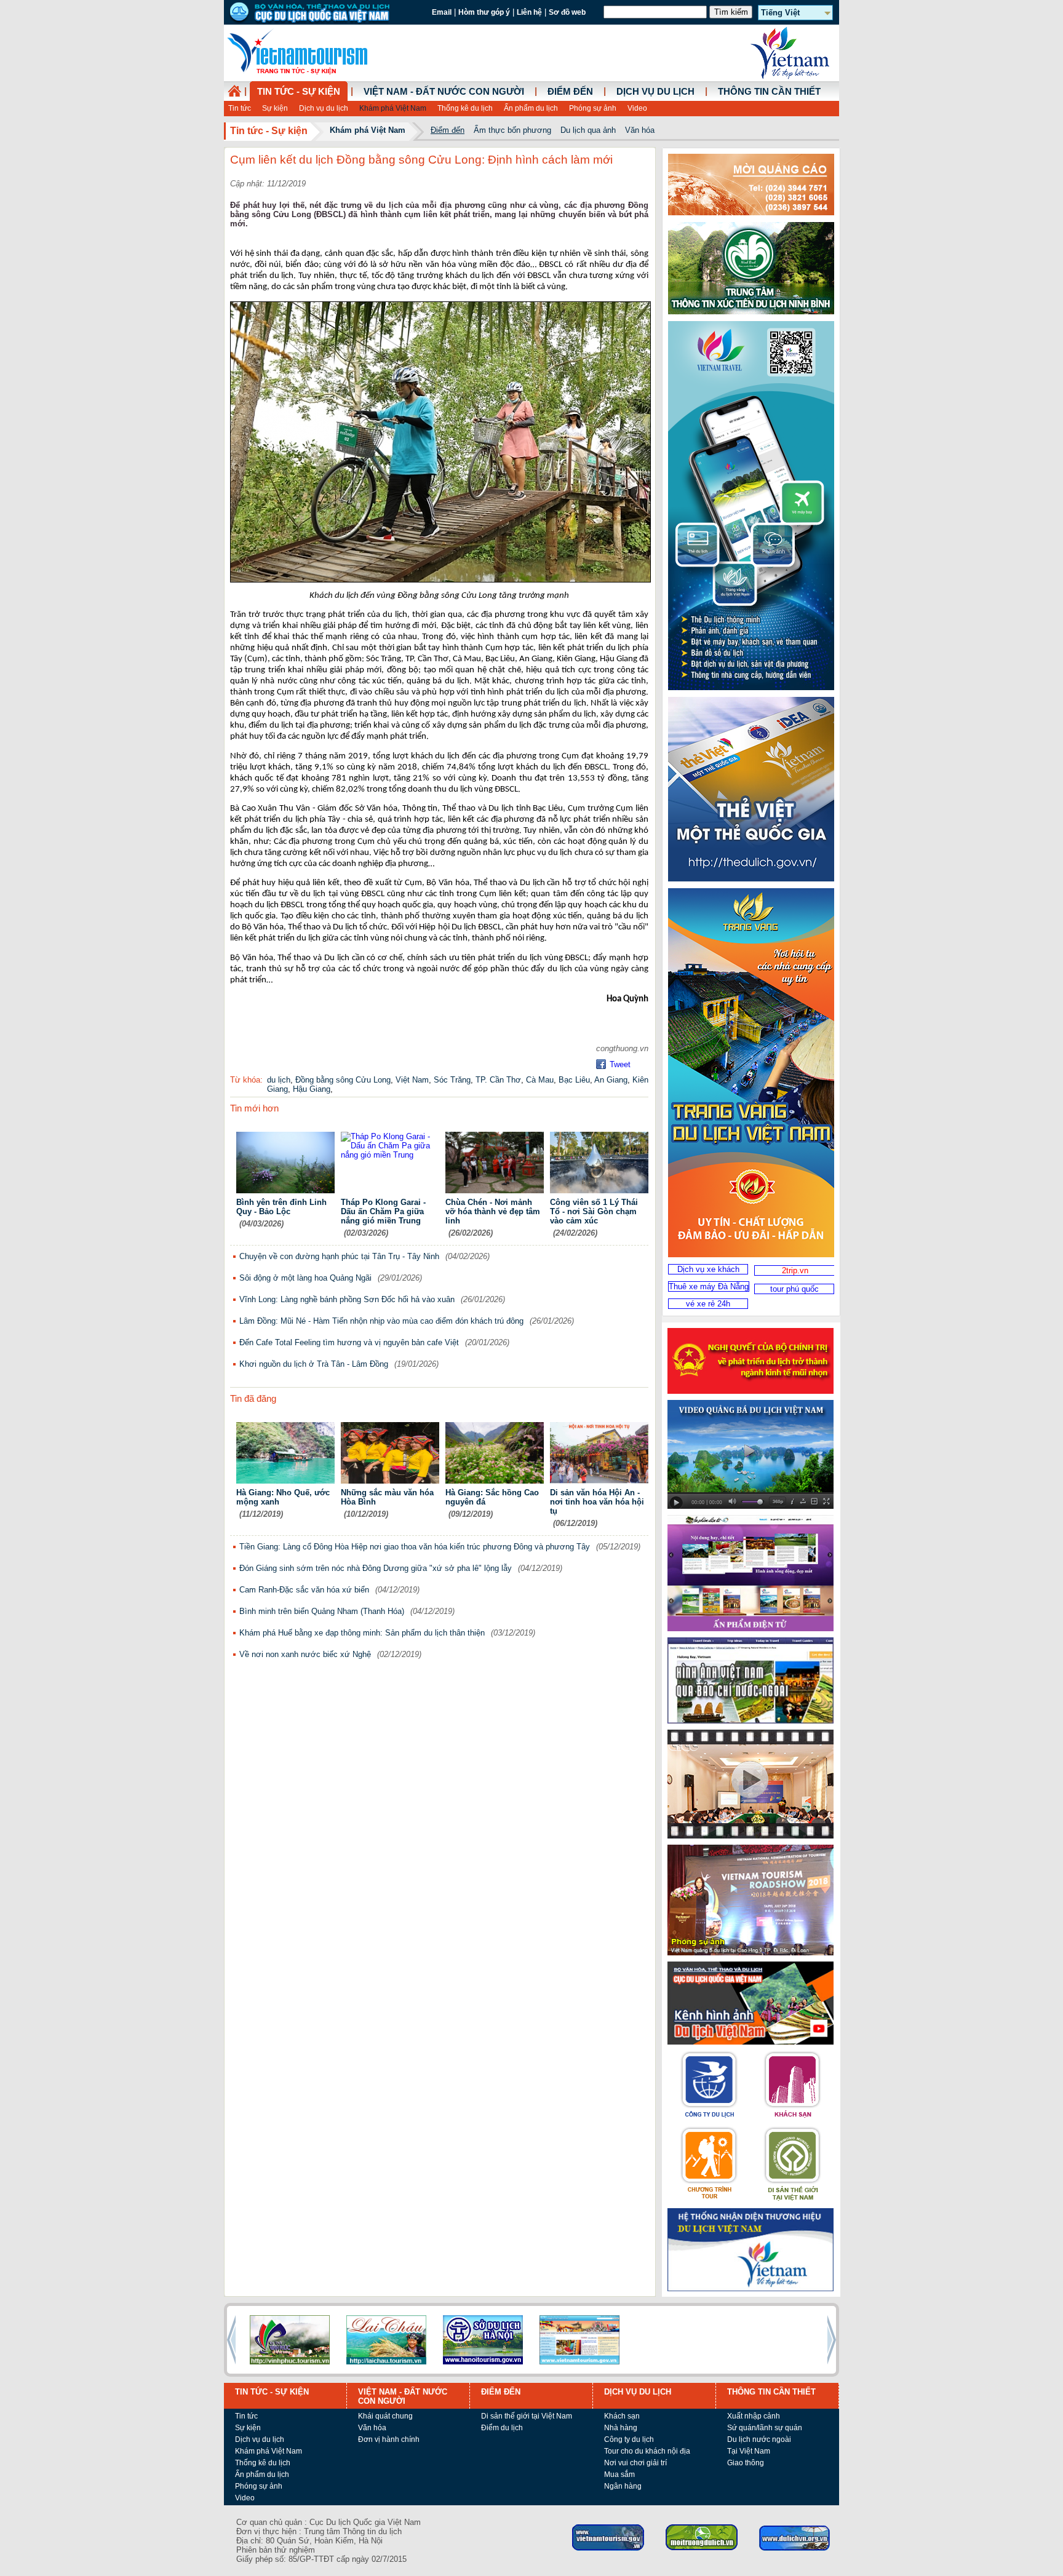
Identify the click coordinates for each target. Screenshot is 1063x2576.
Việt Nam (412, 1080)
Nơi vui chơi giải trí (635, 2463)
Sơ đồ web (567, 12)
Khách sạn (622, 2416)
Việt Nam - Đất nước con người (444, 92)
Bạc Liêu (574, 1080)
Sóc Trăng (452, 1080)
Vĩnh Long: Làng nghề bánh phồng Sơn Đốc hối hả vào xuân (347, 1299)
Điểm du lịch (502, 2428)
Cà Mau (540, 1080)
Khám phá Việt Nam (393, 108)
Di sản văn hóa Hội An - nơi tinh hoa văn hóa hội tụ (597, 1502)
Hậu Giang (312, 1089)
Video (637, 108)
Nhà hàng (621, 2428)
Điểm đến (570, 92)
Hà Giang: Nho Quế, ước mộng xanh (283, 1497)
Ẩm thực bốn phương (512, 130)
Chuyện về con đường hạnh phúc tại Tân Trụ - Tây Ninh (339, 1256)
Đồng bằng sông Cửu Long (343, 1080)
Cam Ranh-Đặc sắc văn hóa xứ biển (304, 1590)
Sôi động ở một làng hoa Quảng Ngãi (305, 1278)
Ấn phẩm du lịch (531, 108)
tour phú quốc (794, 1289)
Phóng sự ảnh (593, 108)
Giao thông (746, 2463)
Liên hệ (529, 12)
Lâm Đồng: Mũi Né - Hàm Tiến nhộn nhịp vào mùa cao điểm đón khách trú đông (381, 1321)
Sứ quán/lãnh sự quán (765, 2428)
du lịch (279, 1080)
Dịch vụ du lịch (324, 108)
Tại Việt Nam (749, 2451)
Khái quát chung (385, 2416)
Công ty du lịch (629, 2439)
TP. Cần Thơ (498, 1080)
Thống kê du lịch (465, 108)
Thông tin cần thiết (769, 92)
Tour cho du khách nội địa (647, 2451)
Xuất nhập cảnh (754, 2416)
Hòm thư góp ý (484, 12)
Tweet (620, 1064)
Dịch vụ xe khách (708, 1269)
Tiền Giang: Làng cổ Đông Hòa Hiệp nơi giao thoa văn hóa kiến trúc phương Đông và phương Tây (415, 1547)
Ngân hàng (623, 2486)
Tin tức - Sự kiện (299, 92)
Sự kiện (275, 108)
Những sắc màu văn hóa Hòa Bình (387, 1497)
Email (442, 12)
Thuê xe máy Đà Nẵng (709, 1286)
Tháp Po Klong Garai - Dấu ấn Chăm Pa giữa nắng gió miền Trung (383, 1211)
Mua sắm (619, 2475)
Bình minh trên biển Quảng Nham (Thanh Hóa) (322, 1611)
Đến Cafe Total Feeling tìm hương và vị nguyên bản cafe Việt (349, 1342)
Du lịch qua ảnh (588, 130)
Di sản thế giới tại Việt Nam (527, 2416)
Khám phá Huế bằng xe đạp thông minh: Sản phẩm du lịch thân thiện (362, 1633)
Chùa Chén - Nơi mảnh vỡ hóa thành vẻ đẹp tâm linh (493, 1211)
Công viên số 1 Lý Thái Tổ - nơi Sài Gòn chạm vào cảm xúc (594, 1211)
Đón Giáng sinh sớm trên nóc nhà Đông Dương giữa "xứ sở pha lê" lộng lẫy (376, 1568)
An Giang (611, 1080)
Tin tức (240, 108)
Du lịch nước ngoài (759, 2439)
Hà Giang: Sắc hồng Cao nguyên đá (492, 1497)
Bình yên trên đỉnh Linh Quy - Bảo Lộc (281, 1207)
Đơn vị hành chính (389, 2439)
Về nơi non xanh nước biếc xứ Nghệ (305, 1654)
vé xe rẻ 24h (708, 1304)
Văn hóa (640, 130)
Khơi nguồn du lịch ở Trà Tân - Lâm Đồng (314, 1364)
